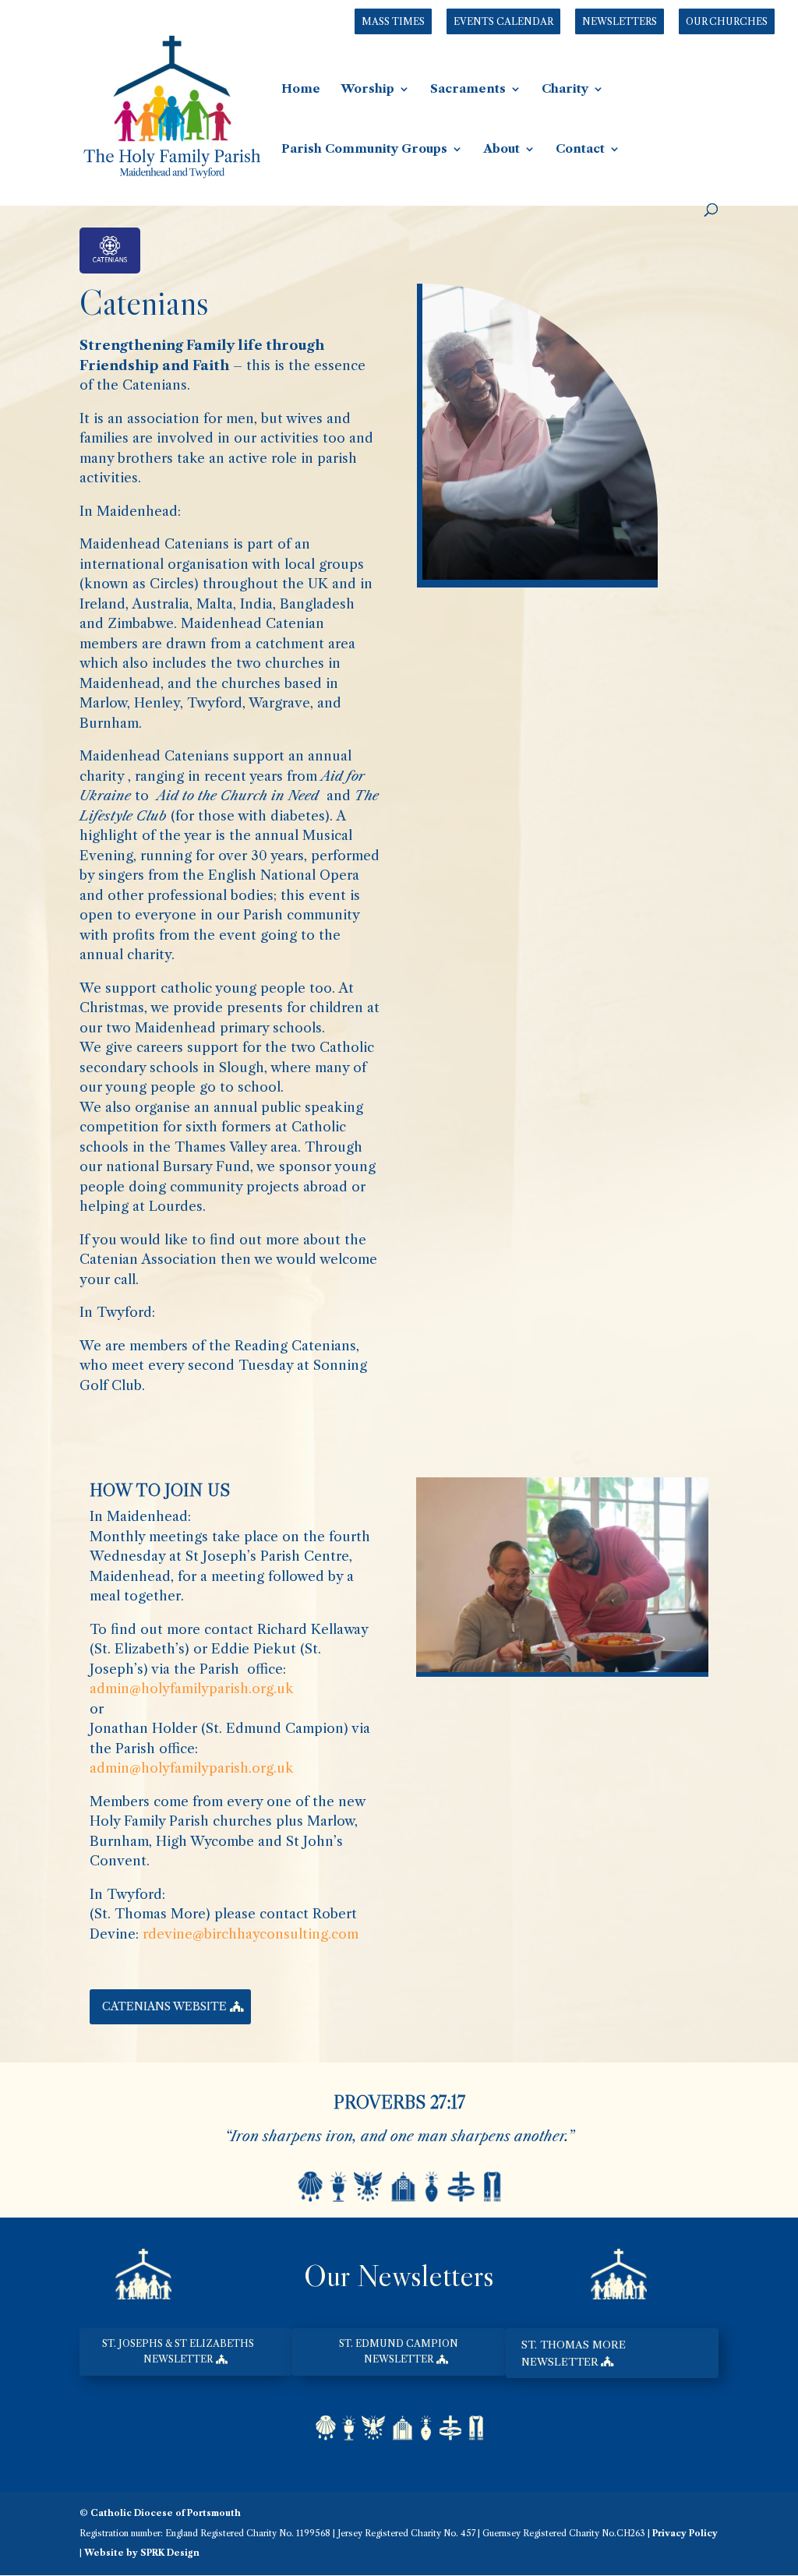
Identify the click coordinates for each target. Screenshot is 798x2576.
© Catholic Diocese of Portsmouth (160, 2513)
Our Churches (727, 21)
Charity (565, 90)
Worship (367, 90)
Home (301, 90)
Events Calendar (503, 21)
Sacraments (468, 90)
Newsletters (620, 21)
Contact (580, 150)
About (501, 150)
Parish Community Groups (364, 150)
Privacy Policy (685, 2533)
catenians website (164, 2006)
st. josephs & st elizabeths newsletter (178, 2351)
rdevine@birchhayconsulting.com (251, 1934)
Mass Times (393, 21)
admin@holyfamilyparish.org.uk (192, 1689)
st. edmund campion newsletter (399, 2351)
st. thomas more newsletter (574, 2353)
